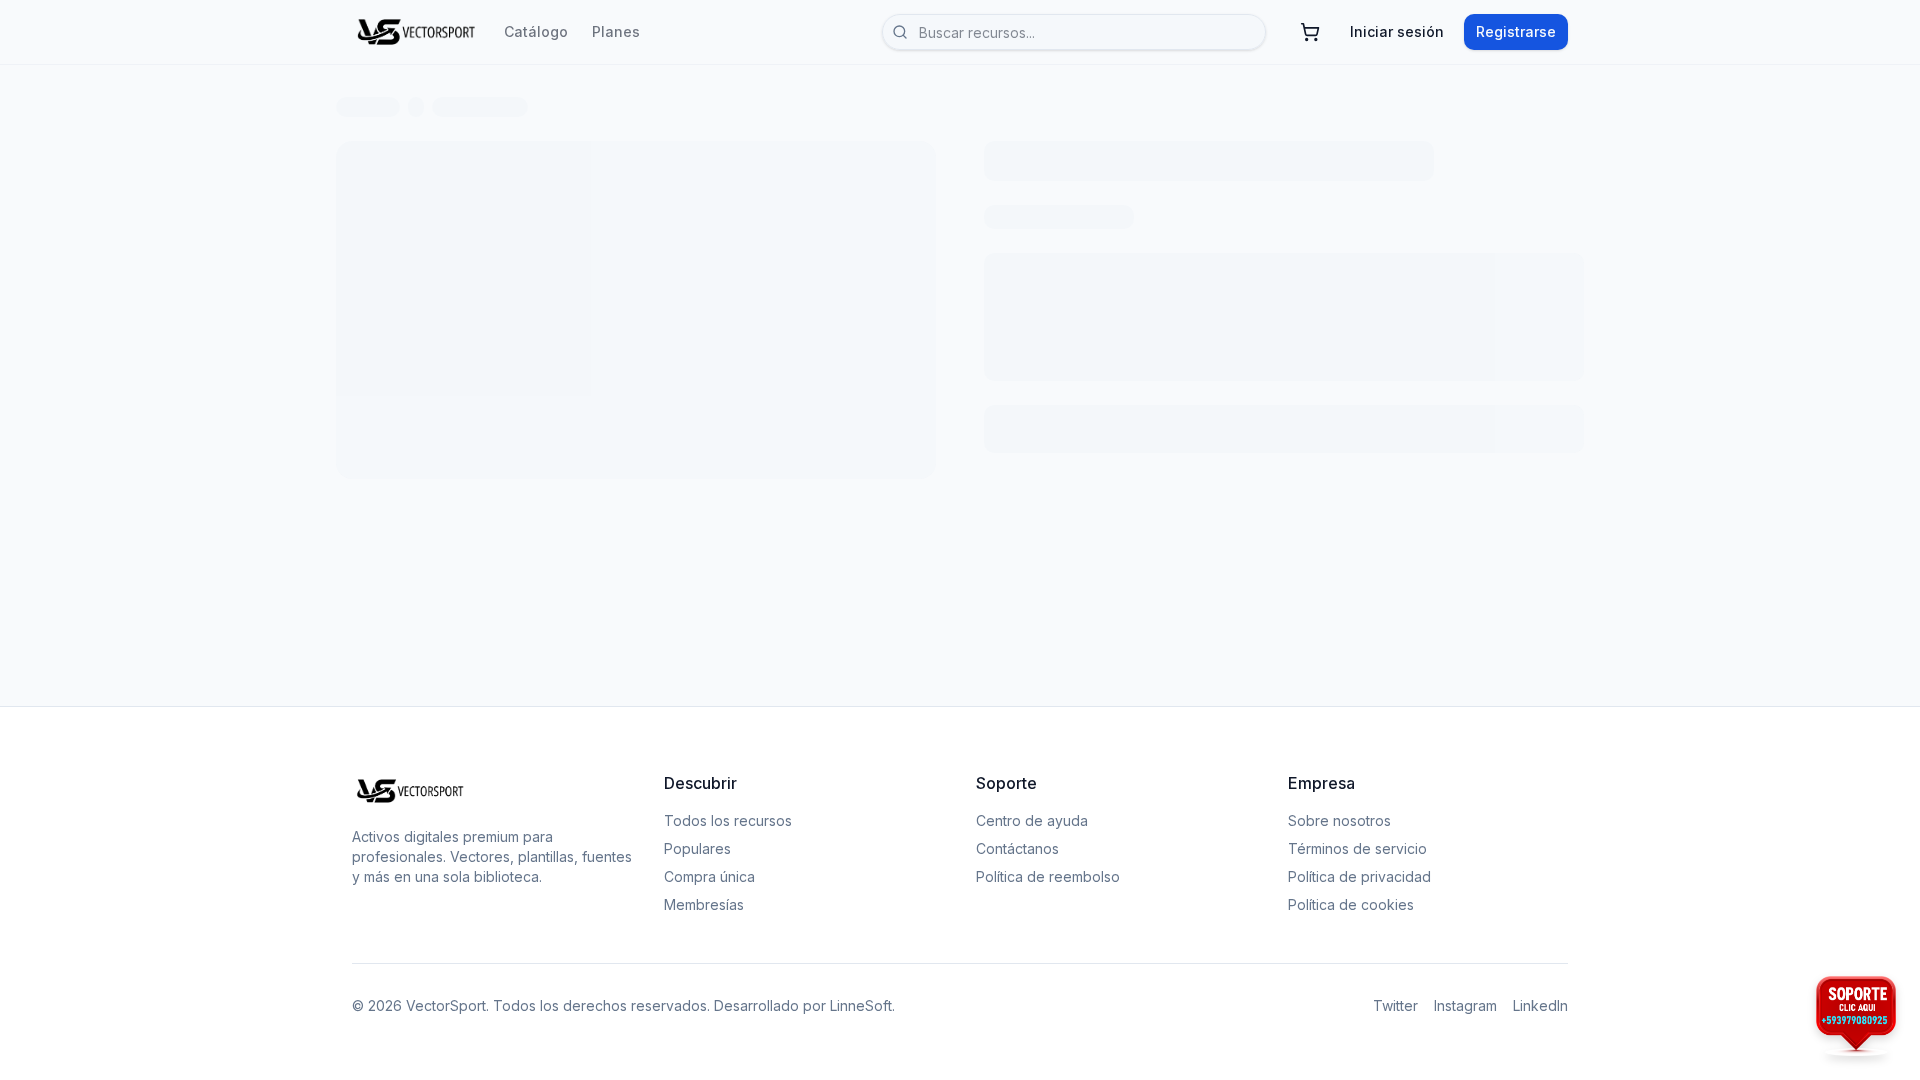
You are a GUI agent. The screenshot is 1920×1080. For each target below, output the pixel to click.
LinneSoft (861, 1005)
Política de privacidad (1359, 876)
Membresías (704, 904)
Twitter (1395, 1005)
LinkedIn (1540, 1005)
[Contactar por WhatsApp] (1856, 1016)
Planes (616, 31)
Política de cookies (1351, 904)
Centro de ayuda (1032, 820)
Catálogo (536, 31)
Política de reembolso (1048, 876)
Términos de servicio (1357, 848)
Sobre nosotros (1339, 820)
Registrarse (1516, 31)
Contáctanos (1017, 848)
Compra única (709, 876)
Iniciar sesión (1397, 31)
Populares (697, 848)
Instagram (1465, 1005)
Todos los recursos (728, 820)
